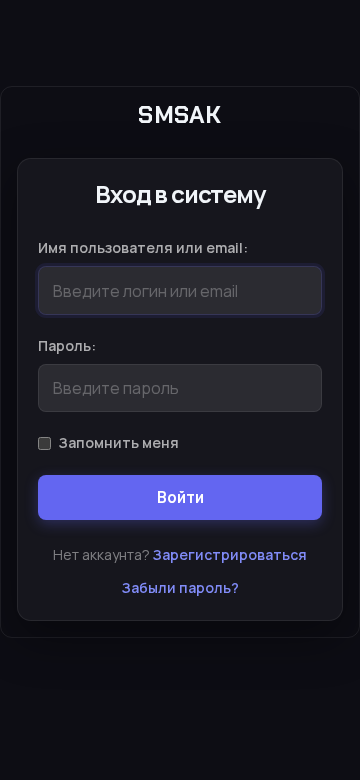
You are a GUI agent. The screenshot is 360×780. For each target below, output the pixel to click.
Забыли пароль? (180, 587)
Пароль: (67, 345)
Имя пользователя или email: (143, 247)
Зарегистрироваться (230, 554)
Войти (180, 497)
